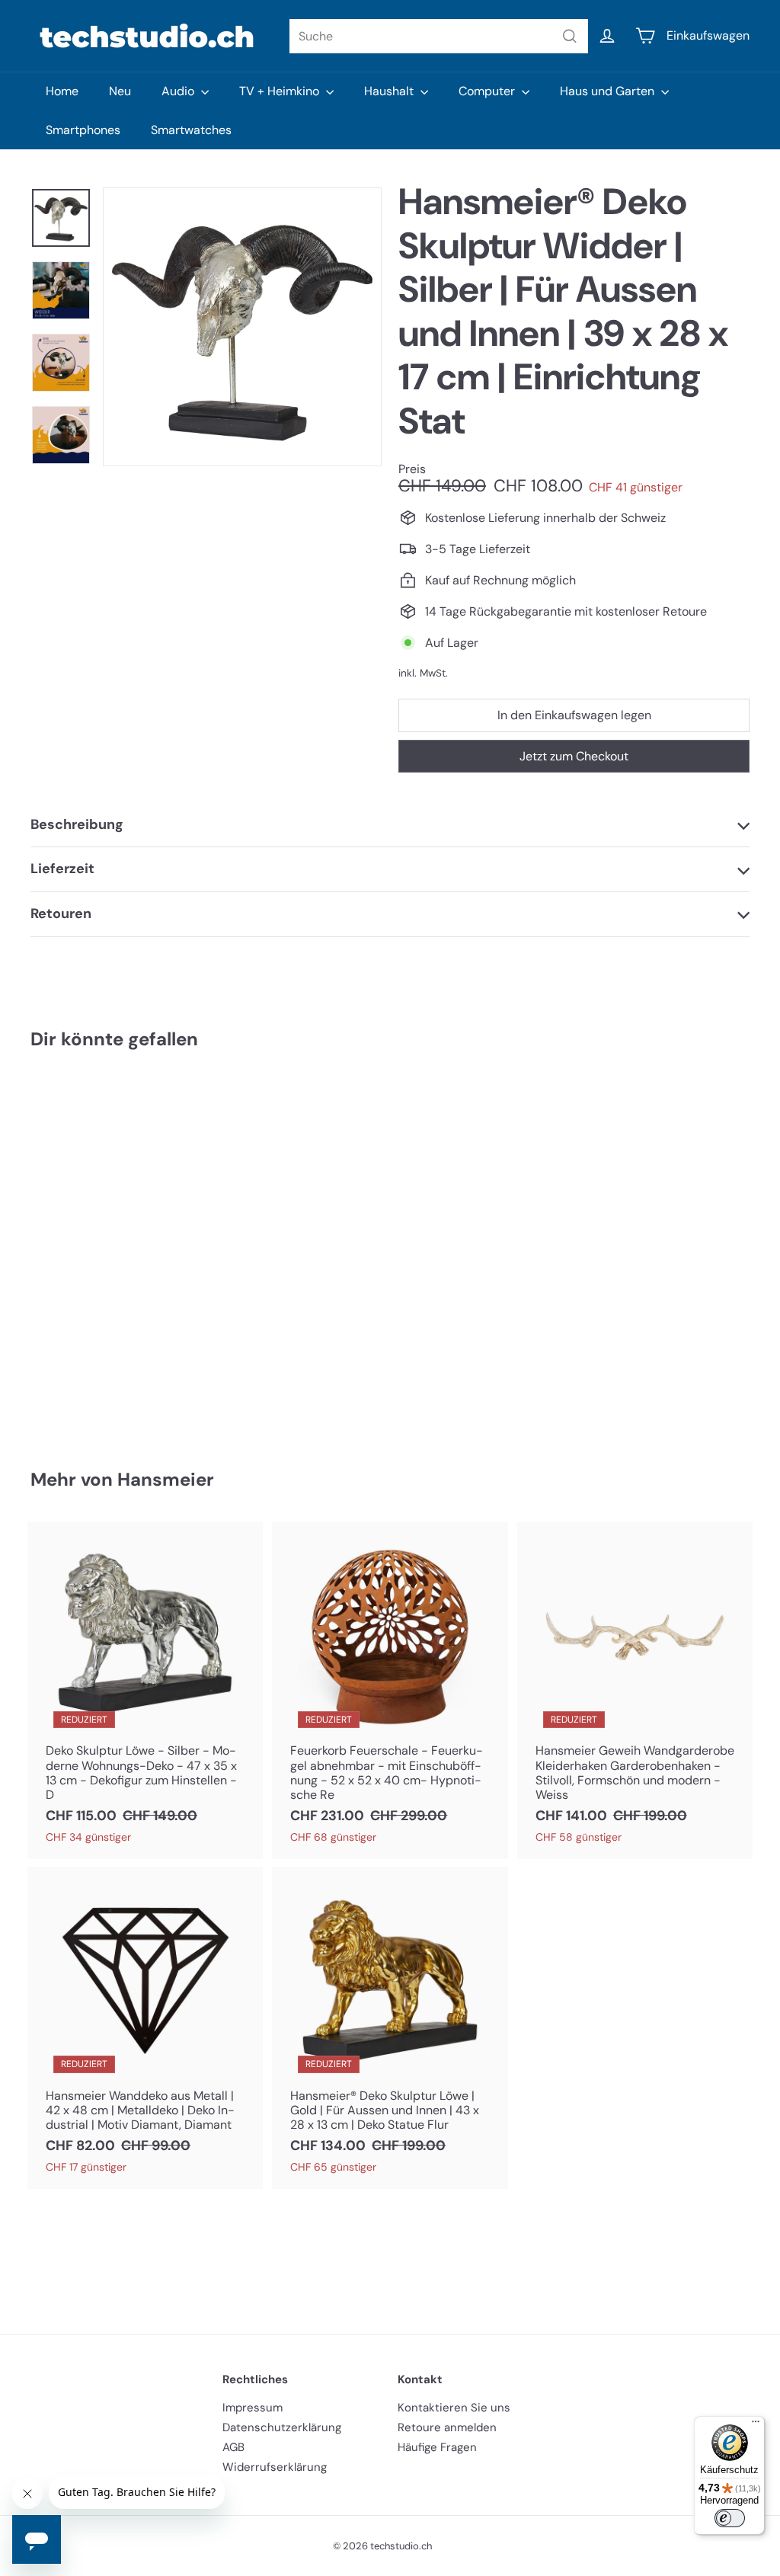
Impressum (253, 2408)
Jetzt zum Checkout (574, 756)
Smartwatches (191, 130)
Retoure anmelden (447, 2427)
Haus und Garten (609, 91)
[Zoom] (242, 327)
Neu (120, 91)
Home (62, 91)
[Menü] (756, 2425)
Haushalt (390, 91)
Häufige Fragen (437, 2447)
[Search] (570, 36)
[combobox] (439, 36)
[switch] (730, 2518)
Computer (488, 91)
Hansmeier (166, 1479)
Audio (179, 91)
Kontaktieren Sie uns (454, 2408)
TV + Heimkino (281, 91)
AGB (233, 2447)
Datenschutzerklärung (282, 2427)
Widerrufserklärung (275, 2467)
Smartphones (83, 130)
